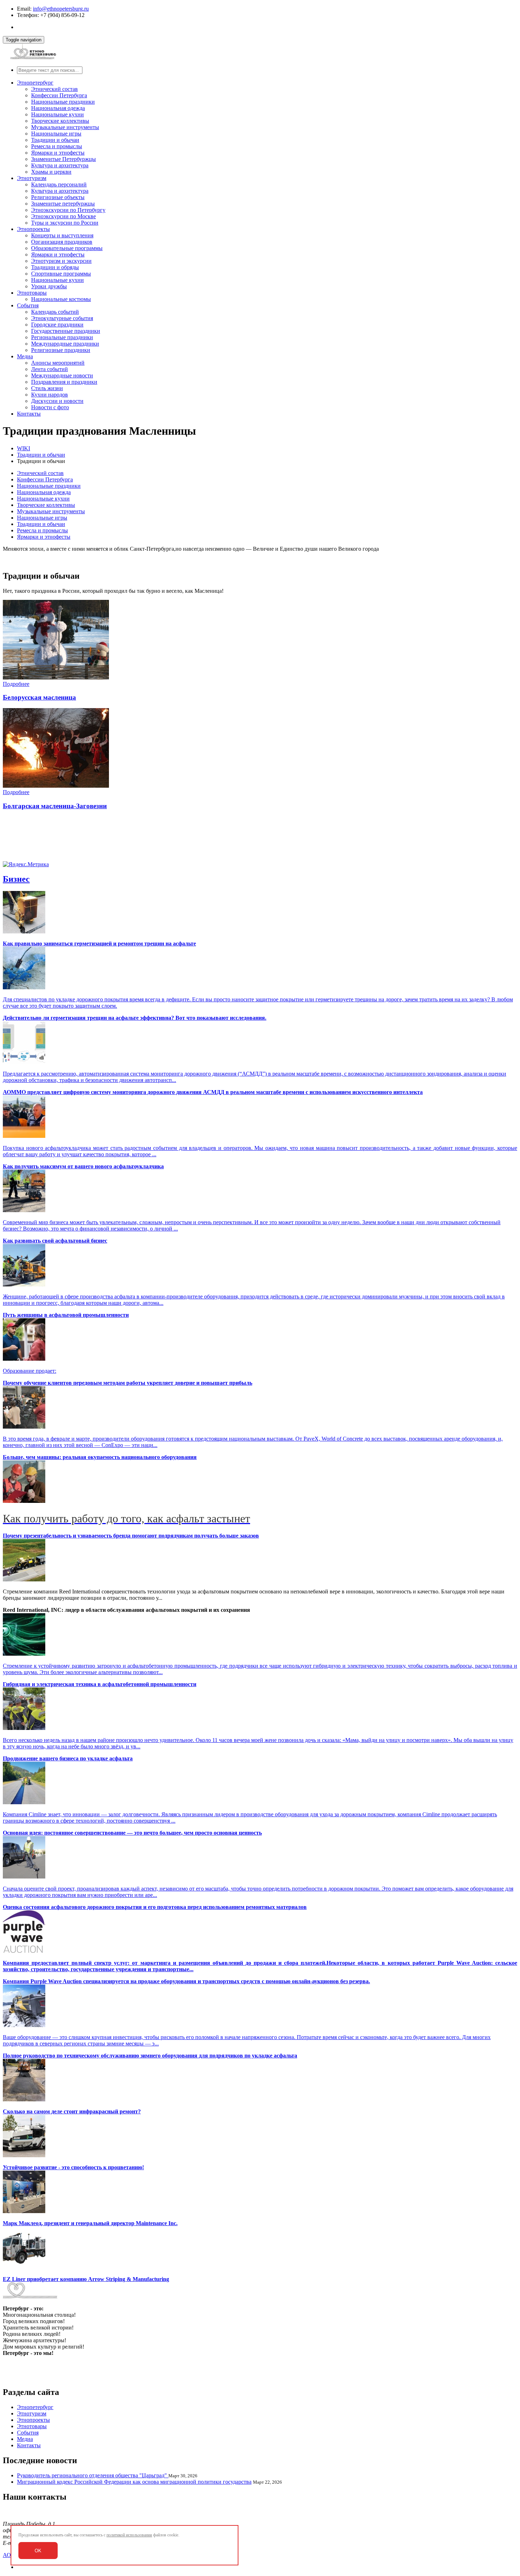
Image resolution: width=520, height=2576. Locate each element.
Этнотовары (32, 293)
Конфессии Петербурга (59, 95)
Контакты (29, 414)
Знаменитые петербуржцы (63, 204)
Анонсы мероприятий (58, 363)
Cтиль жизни (47, 388)
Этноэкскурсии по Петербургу (68, 210)
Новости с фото (50, 407)
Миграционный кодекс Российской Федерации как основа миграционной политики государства (134, 2482)
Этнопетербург (35, 83)
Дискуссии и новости (57, 401)
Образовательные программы (67, 248)
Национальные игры (56, 134)
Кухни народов (50, 395)
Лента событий (50, 369)
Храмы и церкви (51, 172)
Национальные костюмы (61, 299)
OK (38, 2551)
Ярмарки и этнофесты (58, 153)
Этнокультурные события (62, 318)
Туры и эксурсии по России (65, 223)
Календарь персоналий (59, 184)
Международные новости (62, 375)
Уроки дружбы (49, 286)
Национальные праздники (63, 102)
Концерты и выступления (62, 235)
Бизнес (16, 879)
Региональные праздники (62, 337)
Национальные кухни (57, 114)
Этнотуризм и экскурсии (61, 261)
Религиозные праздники (61, 350)
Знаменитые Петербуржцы (63, 159)
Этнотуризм (32, 178)
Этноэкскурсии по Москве (63, 216)
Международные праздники (65, 344)
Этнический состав (54, 89)
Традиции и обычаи (55, 140)
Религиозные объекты (58, 197)
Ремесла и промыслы (57, 146)
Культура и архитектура (60, 165)
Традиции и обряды (55, 267)
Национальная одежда (58, 108)
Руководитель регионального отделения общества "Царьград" (93, 2475)
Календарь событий (55, 312)
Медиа (25, 356)
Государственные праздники (66, 331)
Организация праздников (62, 242)
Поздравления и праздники (64, 382)
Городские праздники (57, 325)
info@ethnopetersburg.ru (61, 9)
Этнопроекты (33, 229)
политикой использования (129, 2535)
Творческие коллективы (60, 121)
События (28, 305)
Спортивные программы (61, 274)
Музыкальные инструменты (65, 127)
